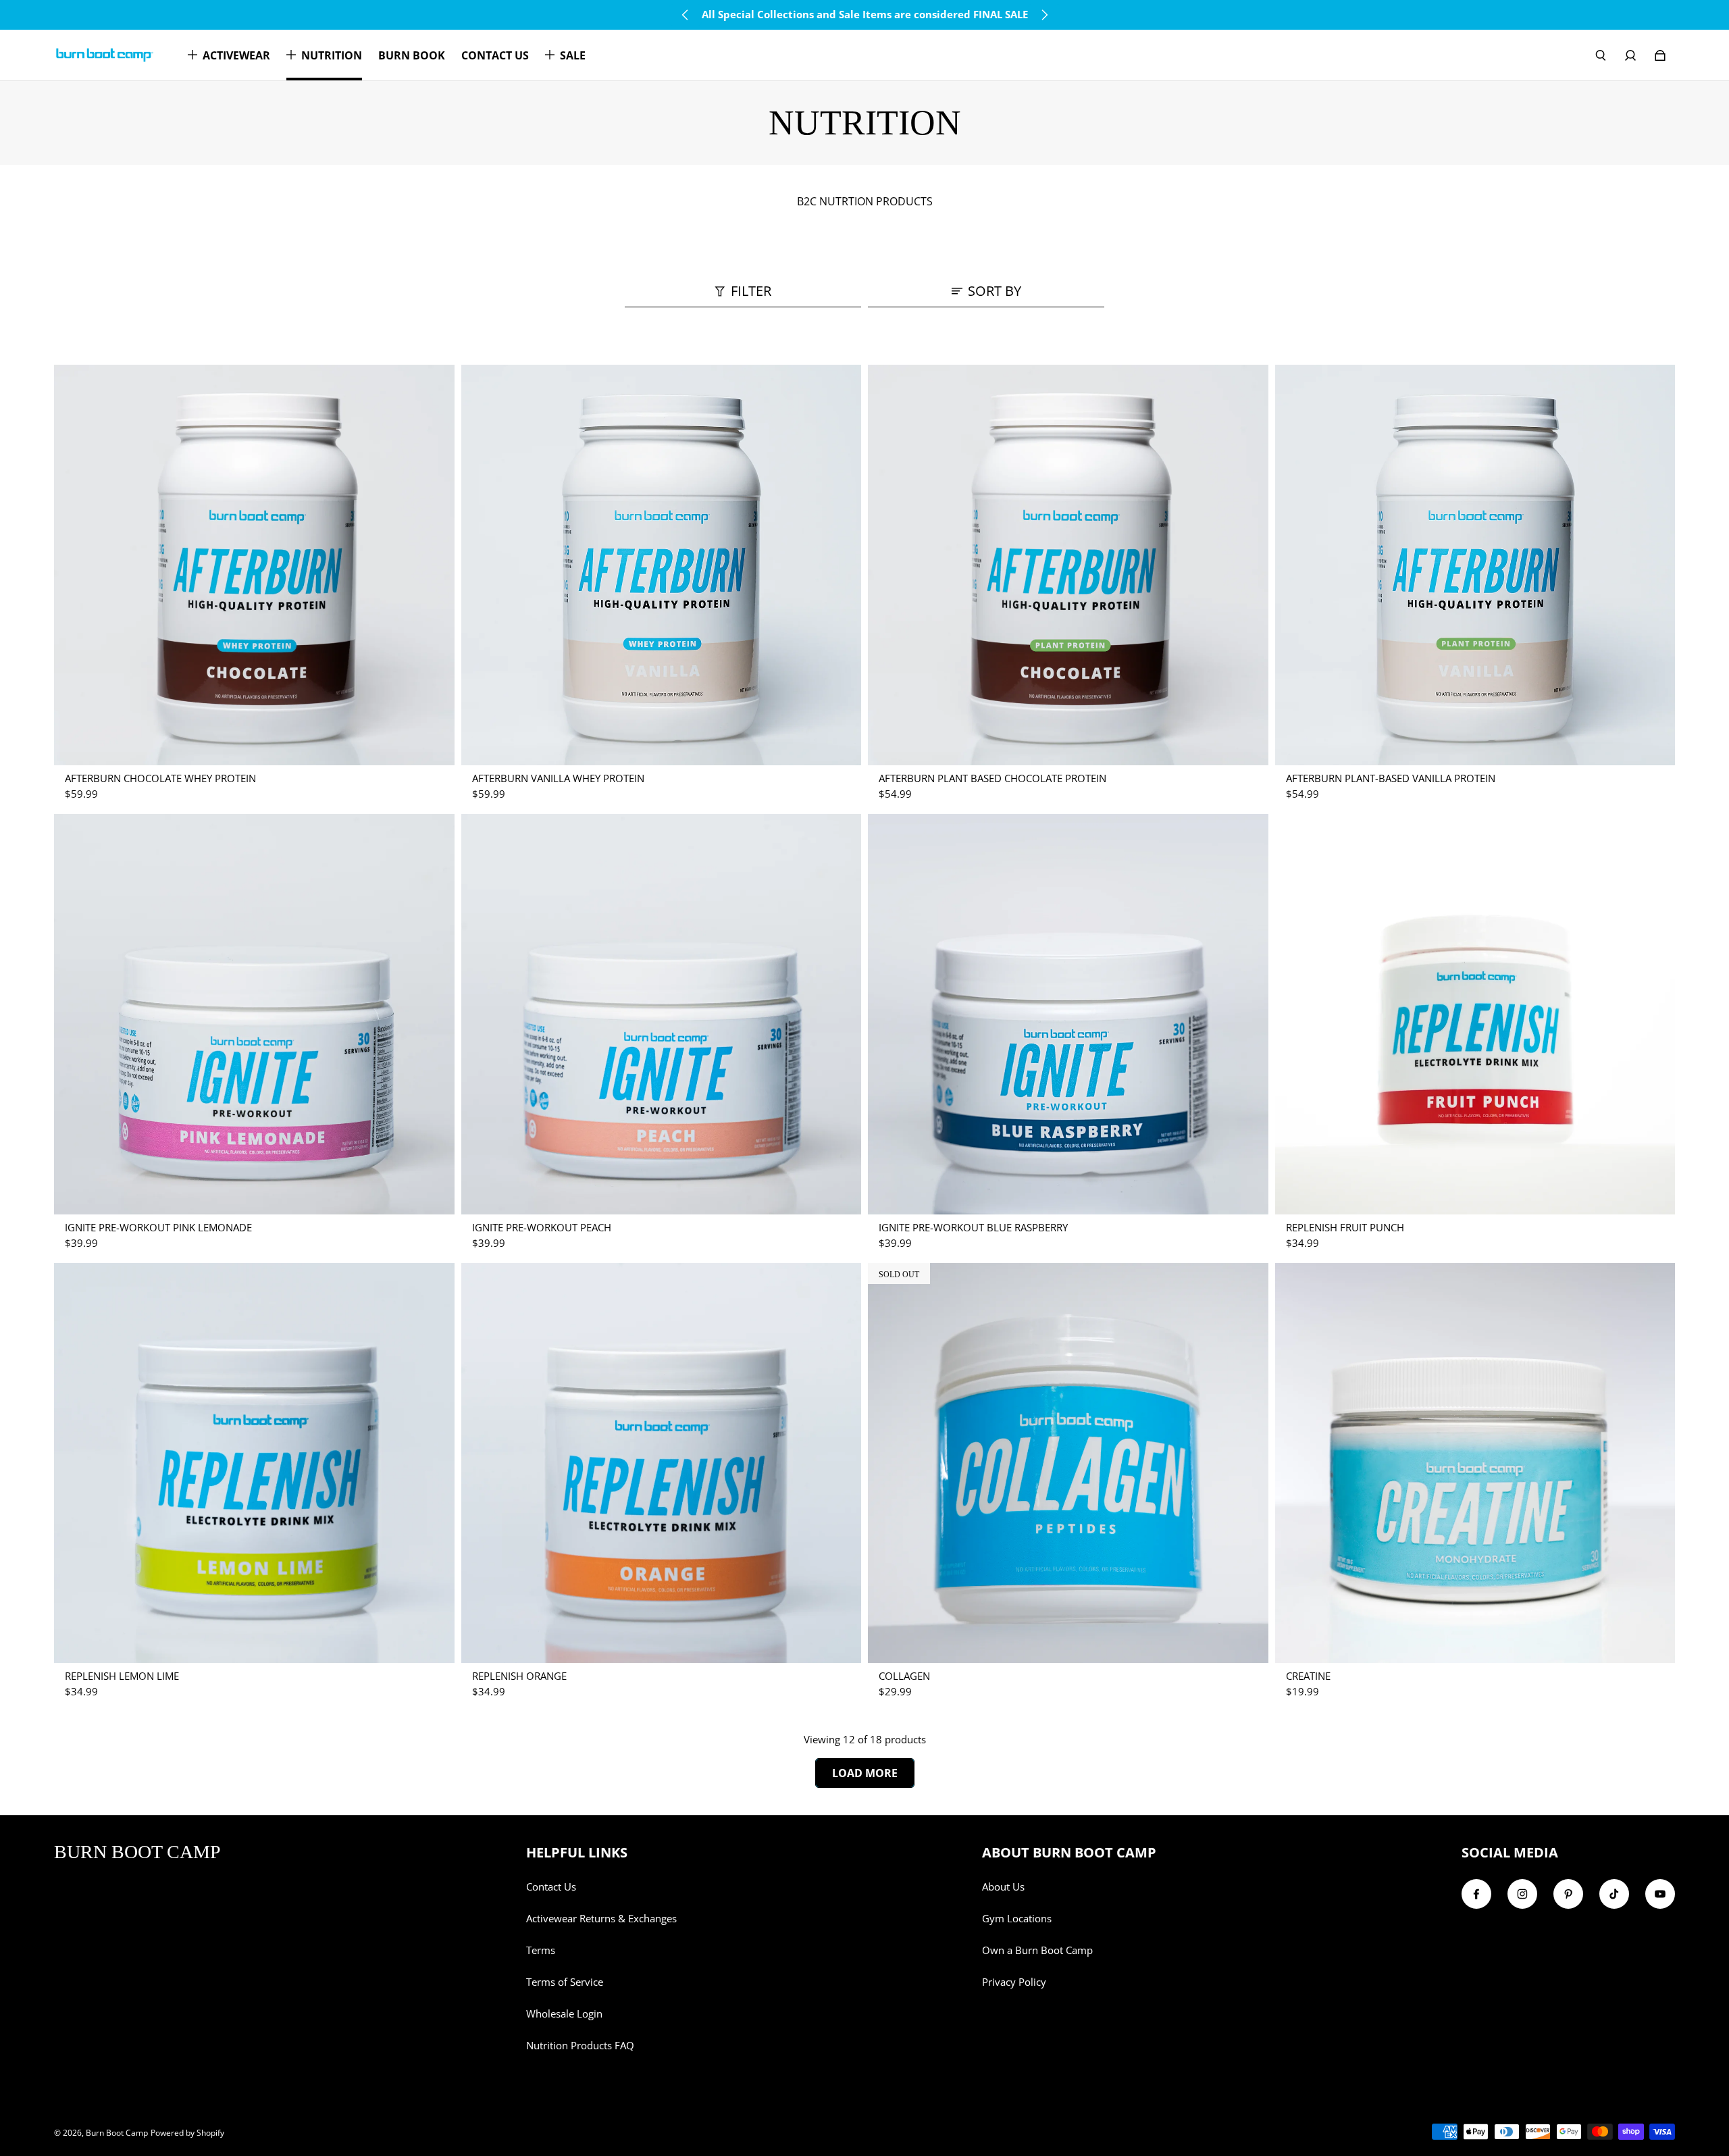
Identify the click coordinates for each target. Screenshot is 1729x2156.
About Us (1003, 1887)
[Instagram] (1522, 1894)
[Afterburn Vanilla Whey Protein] (662, 565)
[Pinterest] (1568, 1894)
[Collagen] (1068, 1463)
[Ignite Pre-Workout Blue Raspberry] (1068, 1014)
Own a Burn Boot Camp (1037, 1950)
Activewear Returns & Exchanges (601, 1919)
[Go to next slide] (1044, 15)
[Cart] (1660, 55)
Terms (541, 1950)
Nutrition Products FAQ (580, 2046)
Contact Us (551, 1887)
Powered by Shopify (187, 2133)
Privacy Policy (1014, 1982)
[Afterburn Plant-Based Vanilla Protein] (1475, 565)
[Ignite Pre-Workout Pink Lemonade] (254, 1014)
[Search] (1601, 55)
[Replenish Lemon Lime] (254, 1463)
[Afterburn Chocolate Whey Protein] (254, 565)
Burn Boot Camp (117, 2133)
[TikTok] (1614, 1894)
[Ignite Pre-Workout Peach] (662, 1014)
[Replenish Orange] (662, 1463)
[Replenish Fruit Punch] (1475, 1014)
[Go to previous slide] (686, 15)
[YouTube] (1660, 1894)
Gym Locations (1017, 1919)
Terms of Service (565, 1982)
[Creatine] (1475, 1463)
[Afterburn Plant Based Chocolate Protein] (1068, 565)
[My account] (1630, 55)
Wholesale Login (564, 2014)
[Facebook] (1476, 1894)
